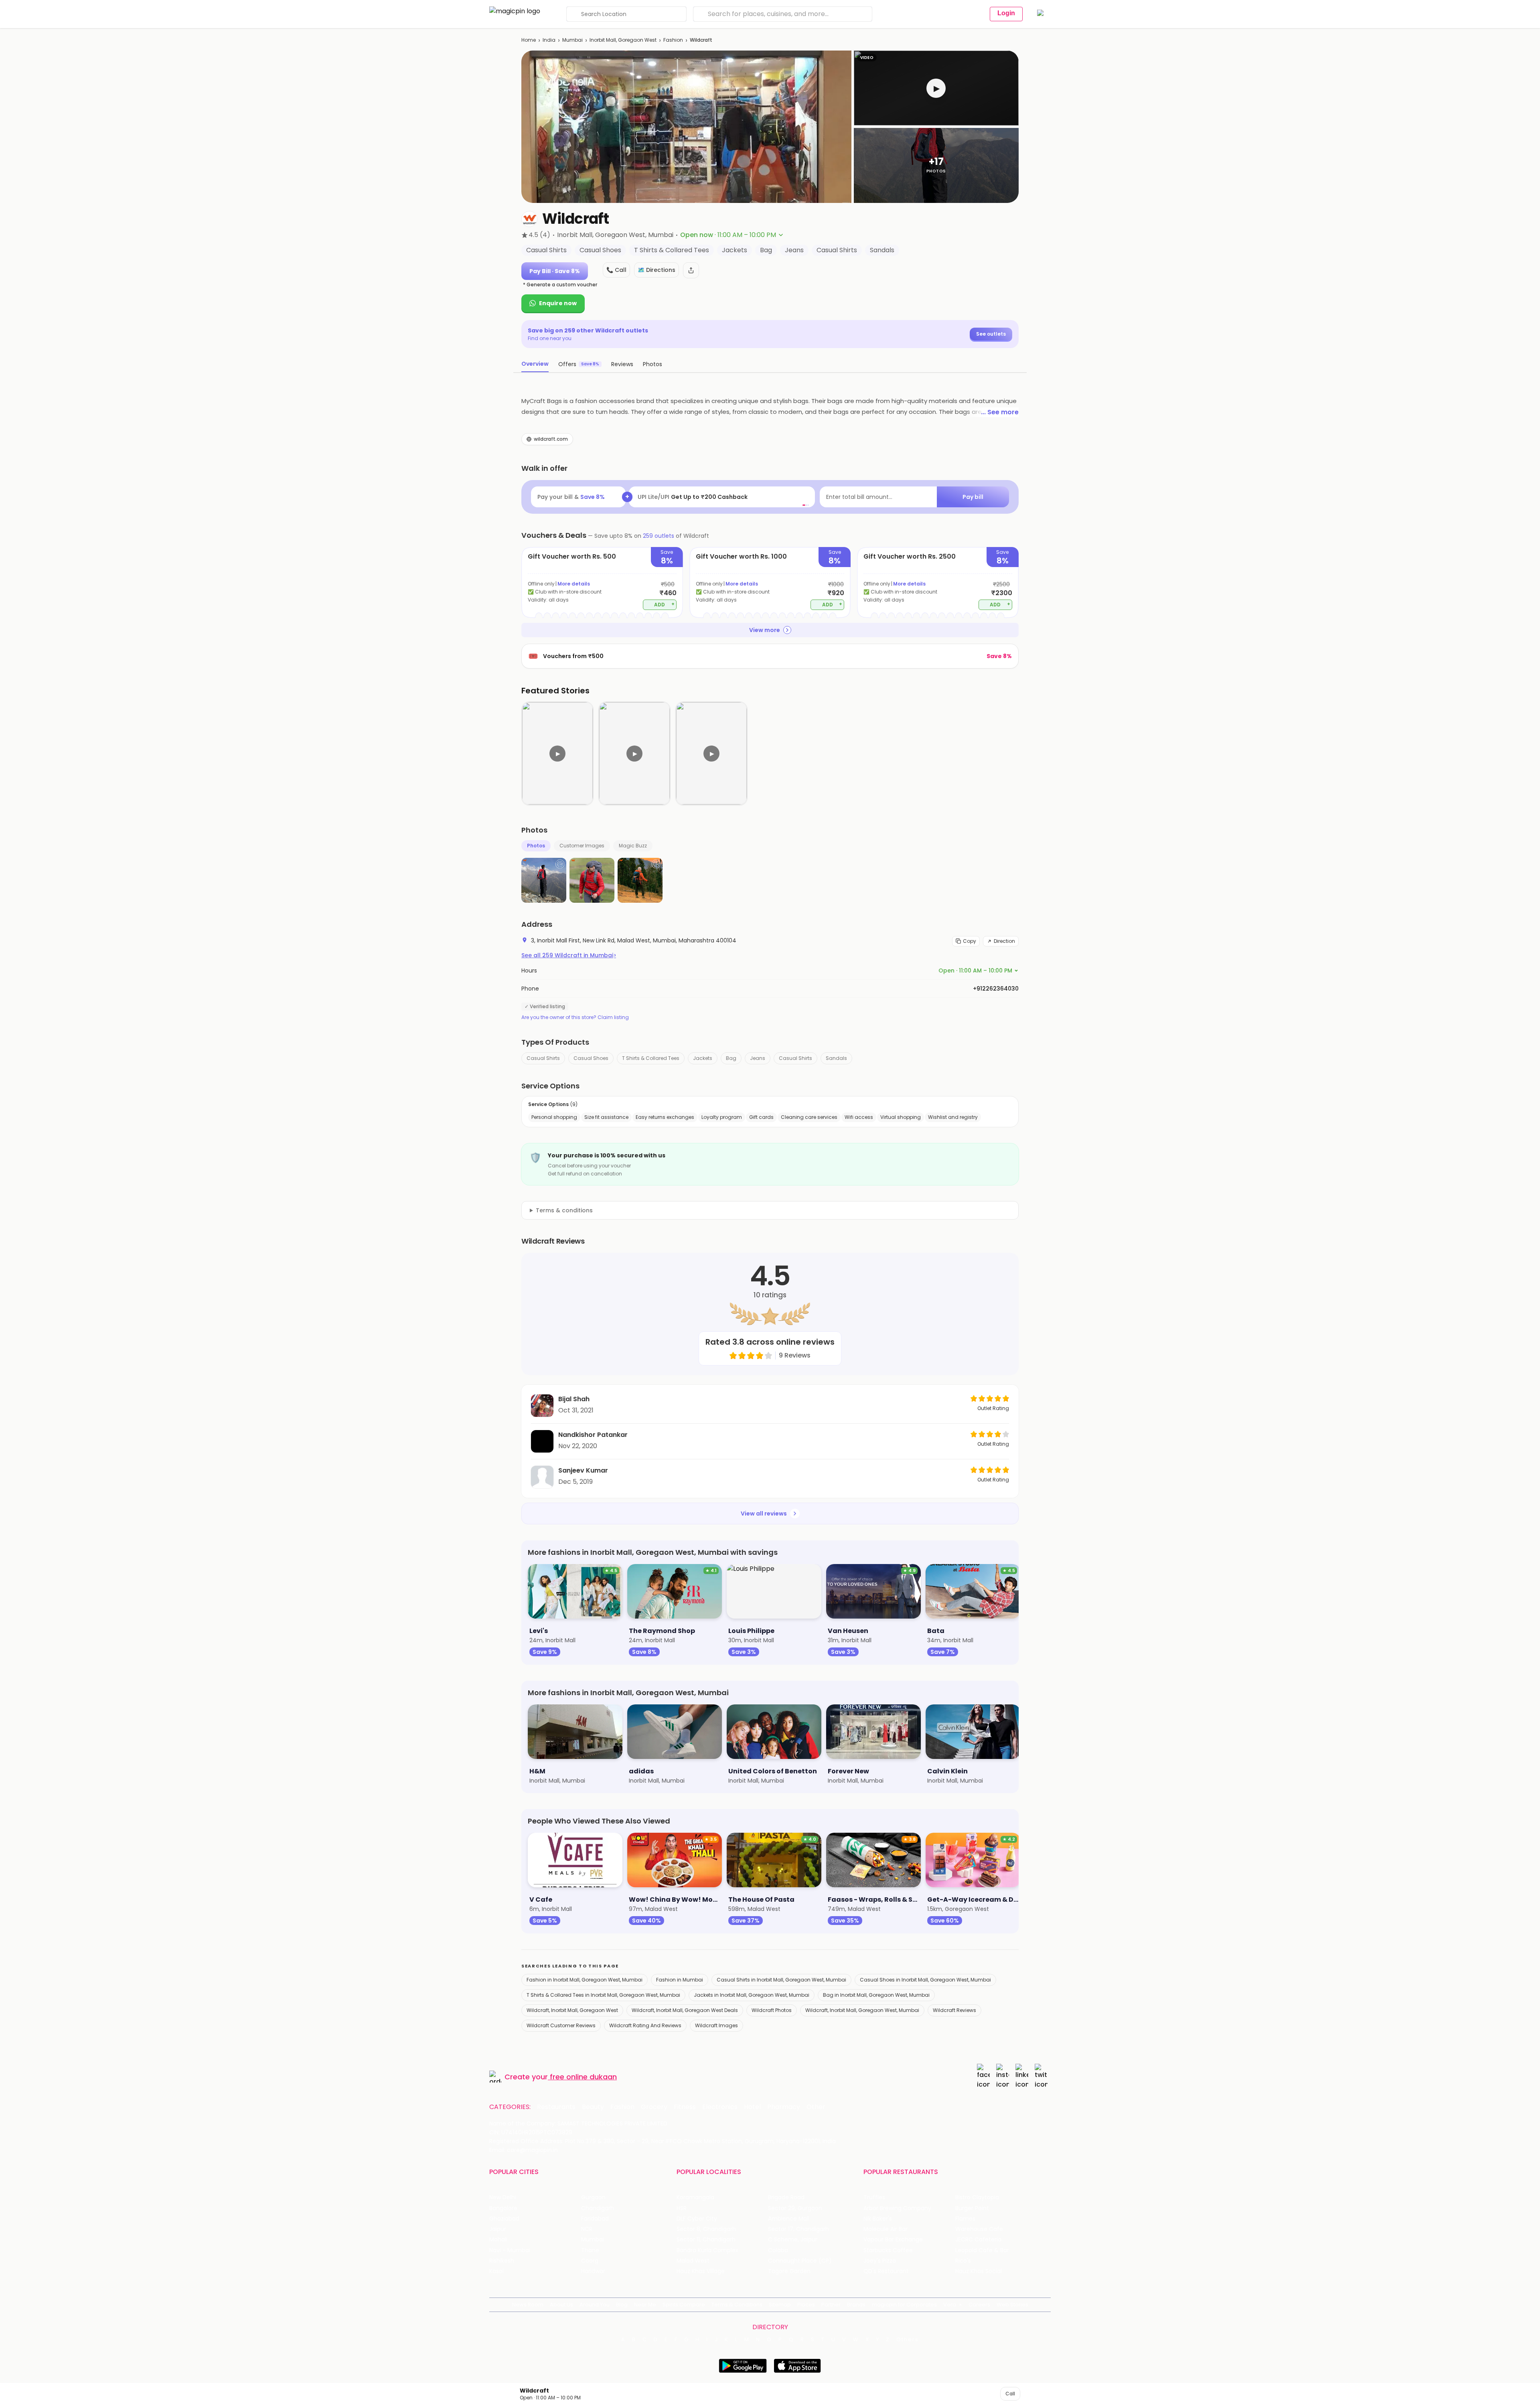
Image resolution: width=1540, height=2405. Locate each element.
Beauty (593, 2107)
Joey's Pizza (880, 2261)
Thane (590, 2250)
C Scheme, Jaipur (793, 2240)
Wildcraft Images (716, 2025)
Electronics (720, 2107)
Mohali (498, 2240)
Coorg (590, 2261)
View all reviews (764, 1514)
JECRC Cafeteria (978, 2240)
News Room (528, 2305)
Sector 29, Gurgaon (795, 2208)
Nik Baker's (878, 2219)
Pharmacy (784, 2107)
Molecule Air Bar (885, 2229)
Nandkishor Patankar (593, 1435)
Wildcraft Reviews (954, 2010)
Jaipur (498, 2229)
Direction (1004, 941)
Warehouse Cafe (979, 2229)
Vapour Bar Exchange (893, 2240)
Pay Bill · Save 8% (555, 271)
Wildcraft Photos (772, 2010)
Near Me (645, 2305)
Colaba (778, 2250)
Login (1006, 13)
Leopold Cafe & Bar (982, 2250)
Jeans (758, 1058)
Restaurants (556, 2107)
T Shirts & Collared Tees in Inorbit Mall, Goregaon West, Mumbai (603, 1995)
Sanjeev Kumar (583, 1470)
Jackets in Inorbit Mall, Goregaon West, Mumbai (752, 1995)
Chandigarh (598, 2208)
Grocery (654, 2107)
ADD (664, 604)
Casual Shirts (543, 1058)
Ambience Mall (789, 2219)
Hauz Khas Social (979, 2271)
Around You (595, 2305)
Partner (831, 2305)
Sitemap (780, 2305)
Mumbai (572, 40)
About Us (561, 2305)
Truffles (874, 2197)
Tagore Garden (789, 2271)
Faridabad (595, 2219)
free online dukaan (583, 2077)
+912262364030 (996, 989)
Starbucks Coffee (888, 2250)
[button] (936, 88)
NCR (587, 2229)
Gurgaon (593, 2197)
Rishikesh (502, 2261)
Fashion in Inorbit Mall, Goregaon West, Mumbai (585, 1980)
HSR (682, 2208)
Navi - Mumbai (510, 2250)
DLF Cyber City (697, 2219)
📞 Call (616, 270)
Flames (965, 2219)
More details (574, 584)
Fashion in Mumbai (680, 1980)
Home (529, 40)
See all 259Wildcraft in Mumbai (569, 955)
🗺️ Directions (657, 270)
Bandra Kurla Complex (707, 2250)
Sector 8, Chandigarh (706, 2229)
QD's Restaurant (886, 2271)
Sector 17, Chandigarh (798, 2229)
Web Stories (1012, 2305)
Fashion (673, 40)
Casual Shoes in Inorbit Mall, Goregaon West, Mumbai (925, 1980)
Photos (536, 846)
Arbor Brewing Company (897, 2208)
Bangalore (503, 2208)
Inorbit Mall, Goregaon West (623, 40)
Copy (970, 941)
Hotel (752, 2107)
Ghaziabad (504, 2219)
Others (908, 2340)
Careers (979, 2305)
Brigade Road (786, 2197)
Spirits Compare (684, 2305)
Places (806, 2305)
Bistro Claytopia (977, 2197)
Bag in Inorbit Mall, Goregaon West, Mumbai (876, 1995)
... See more (1000, 412)
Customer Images (582, 846)
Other (816, 2107)
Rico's (963, 2261)
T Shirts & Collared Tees (651, 1058)
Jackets (703, 1058)
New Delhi (503, 2197)
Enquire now (558, 303)
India (549, 40)
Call (1010, 2394)
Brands (856, 2305)
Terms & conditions (564, 1210)
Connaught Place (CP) (800, 2261)
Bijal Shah (574, 1399)
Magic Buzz (633, 846)
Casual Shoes (591, 1058)
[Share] (691, 270)
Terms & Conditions (737, 2305)
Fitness (685, 2107)
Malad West (693, 2261)
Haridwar (593, 2271)
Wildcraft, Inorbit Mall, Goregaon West (572, 2010)
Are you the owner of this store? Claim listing (575, 1017)
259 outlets (659, 536)
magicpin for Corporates (904, 2305)
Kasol (496, 2271)
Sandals (836, 1058)
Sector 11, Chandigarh (706, 2240)
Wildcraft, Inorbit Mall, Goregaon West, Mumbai (862, 2010)
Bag (731, 1058)
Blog (622, 2305)
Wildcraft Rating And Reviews (645, 2025)
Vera (950, 2305)
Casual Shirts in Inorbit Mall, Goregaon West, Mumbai (781, 1980)
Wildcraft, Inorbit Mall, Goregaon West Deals (685, 2010)
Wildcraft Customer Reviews (561, 2025)
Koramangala (695, 2197)
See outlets (991, 334)
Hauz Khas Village (701, 2271)
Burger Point (972, 2208)
